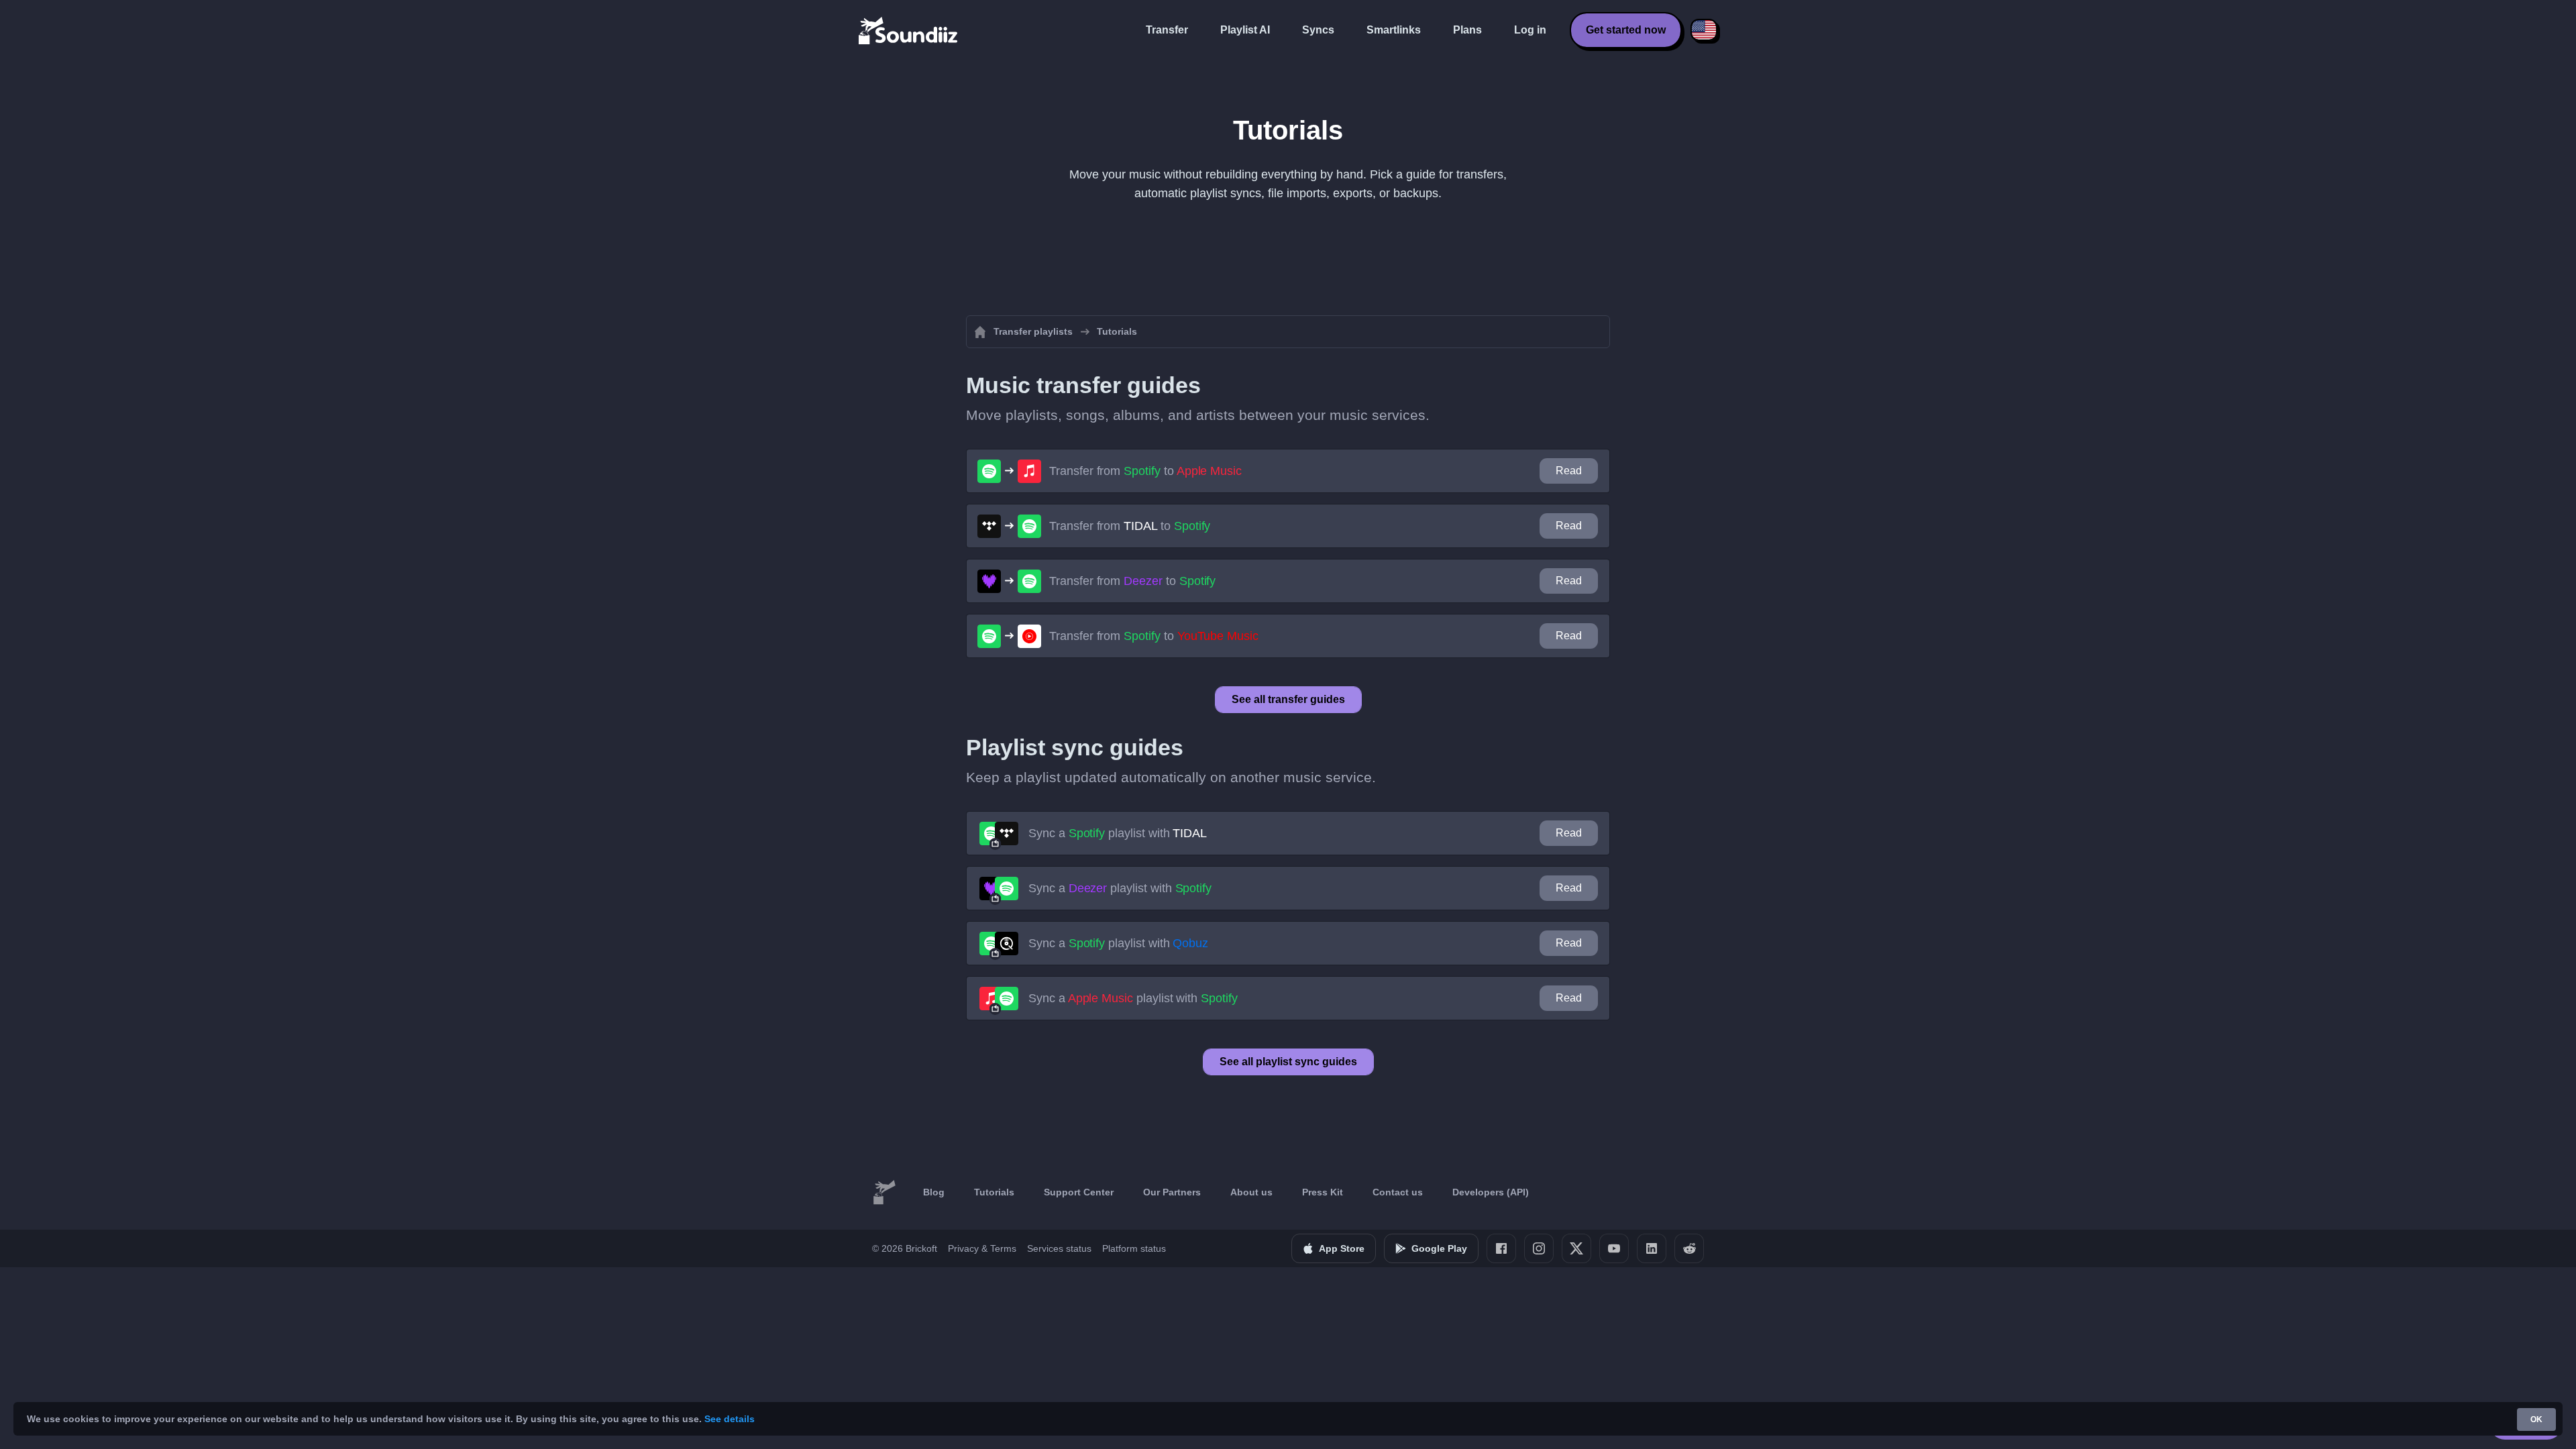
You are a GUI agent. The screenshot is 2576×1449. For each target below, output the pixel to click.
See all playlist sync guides (1288, 1062)
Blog (934, 1192)
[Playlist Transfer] (909, 30)
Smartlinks (1394, 30)
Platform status (1134, 1248)
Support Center (1079, 1192)
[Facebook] (1501, 1248)
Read (1569, 471)
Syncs (1318, 30)
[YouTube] (1614, 1248)
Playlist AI (1245, 30)
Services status (1059, 1248)
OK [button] (2536, 1419)
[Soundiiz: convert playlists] (884, 1193)
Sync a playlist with (1118, 833)
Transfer (1167, 30)
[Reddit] (1689, 1248)
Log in (1530, 30)
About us (1251, 1192)
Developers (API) (1491, 1192)
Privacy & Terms (982, 1248)
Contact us (1398, 1192)
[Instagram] (1539, 1248)
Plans (1467, 30)
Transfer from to (1145, 471)
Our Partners (1172, 1192)
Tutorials (994, 1192)
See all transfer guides (1288, 699)
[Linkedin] (1652, 1248)
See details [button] (730, 1419)
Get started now (1626, 30)
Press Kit (1323, 1192)
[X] (1576, 1248)
